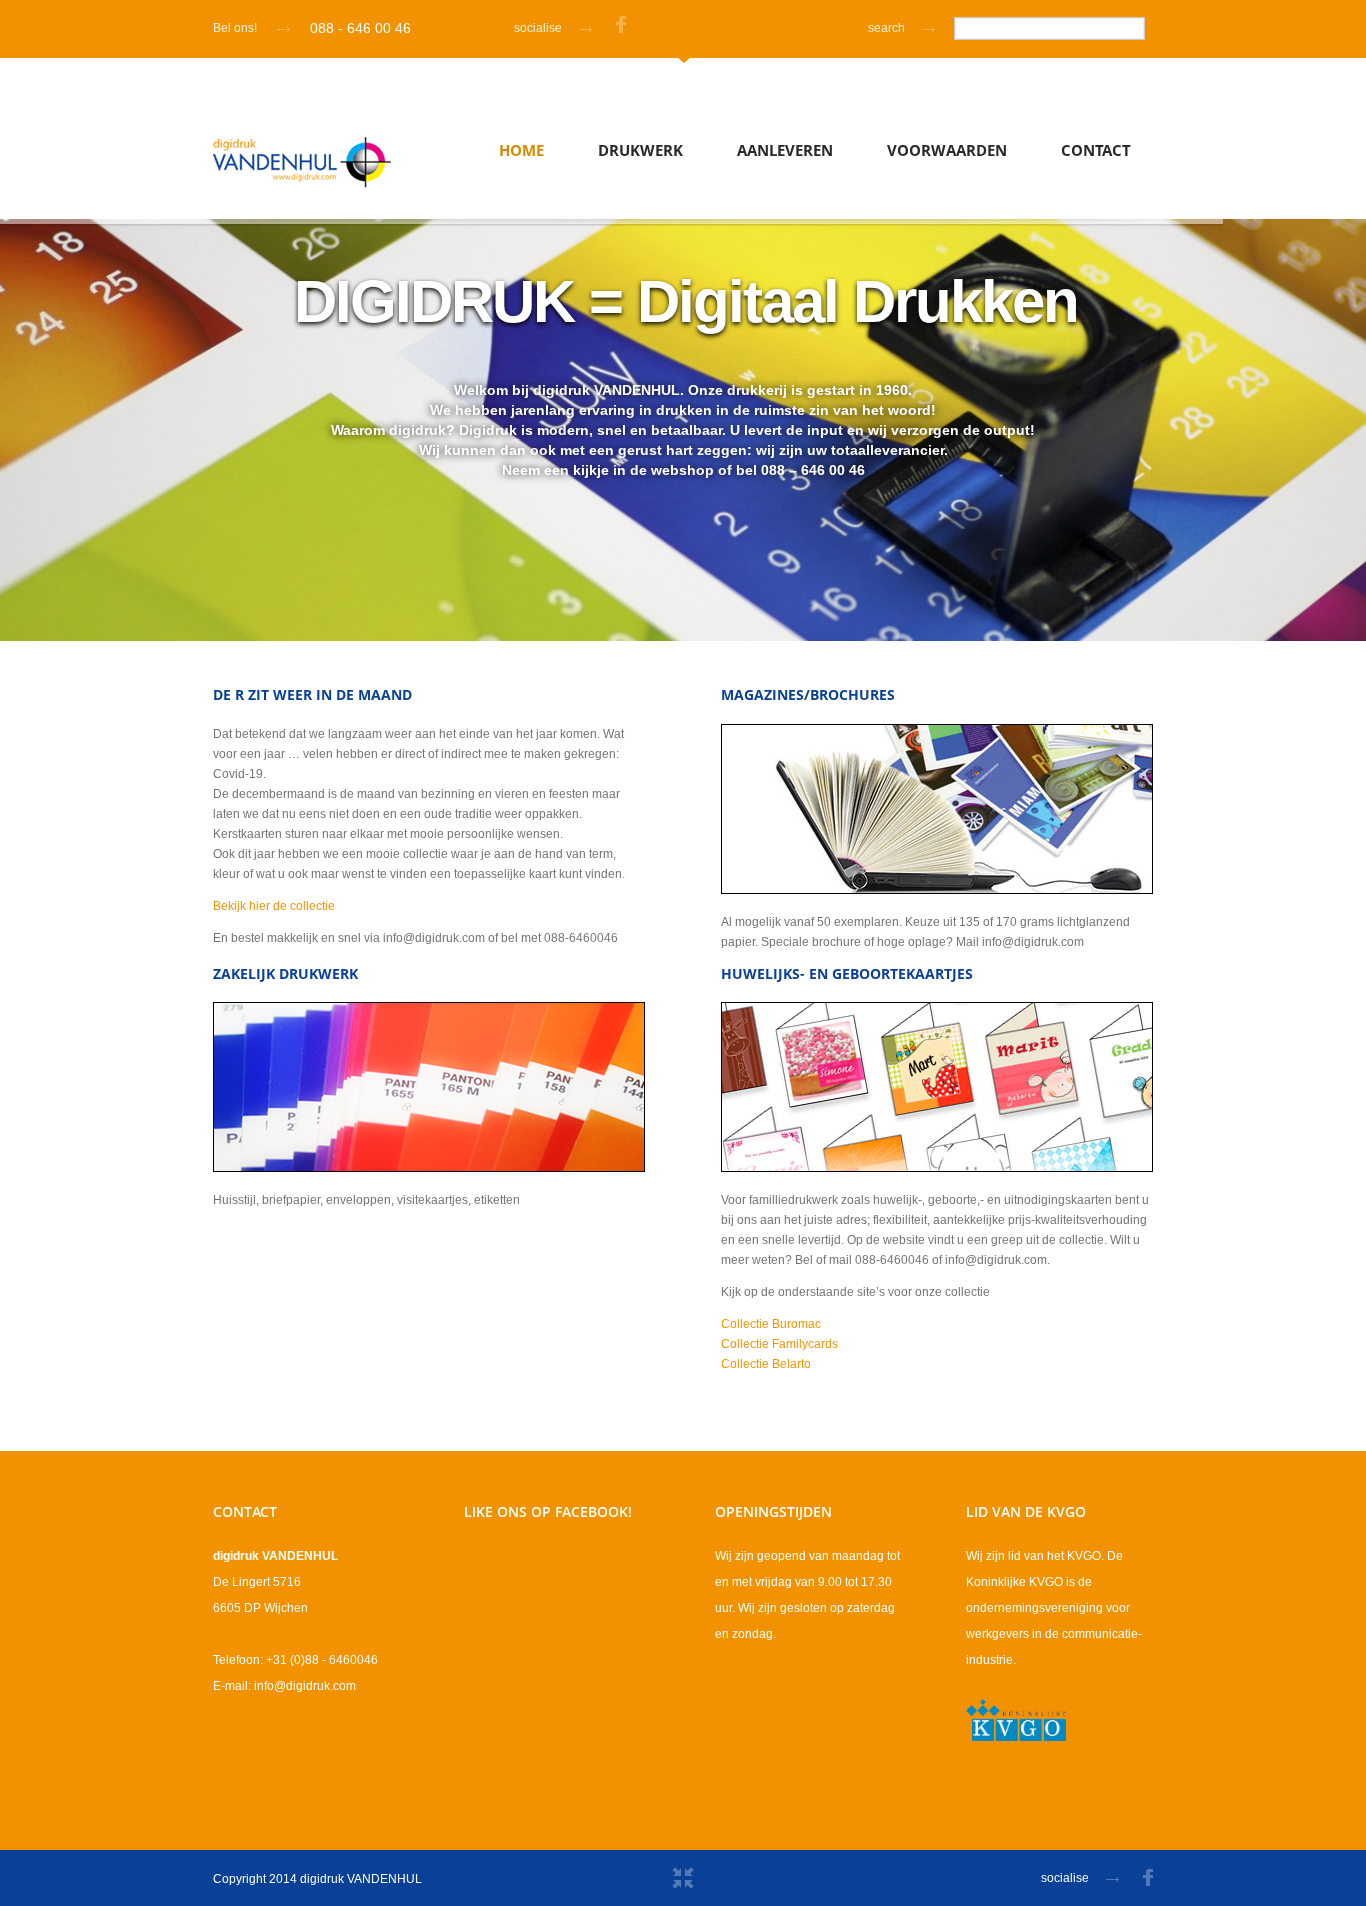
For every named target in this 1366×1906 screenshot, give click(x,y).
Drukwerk (640, 150)
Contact (1096, 150)
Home (521, 150)
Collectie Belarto (766, 1364)
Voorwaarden (947, 150)
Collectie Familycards (779, 1344)
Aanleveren (785, 150)
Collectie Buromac (771, 1324)
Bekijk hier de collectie (274, 906)
